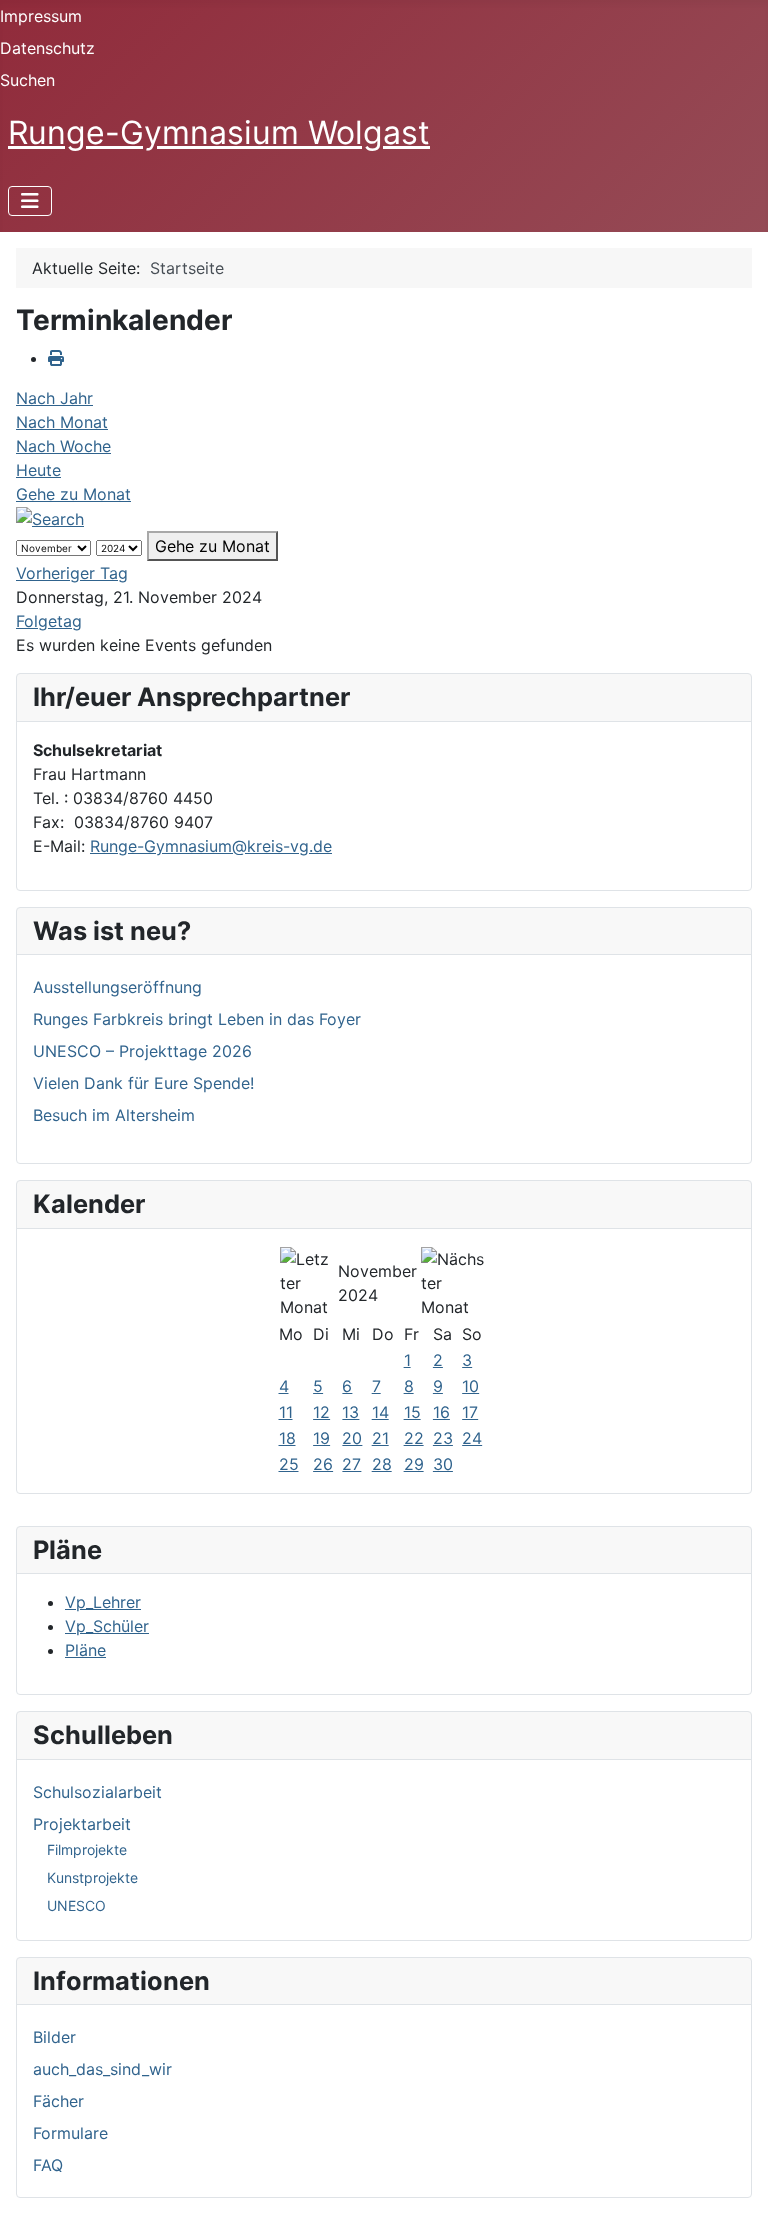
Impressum (41, 16)
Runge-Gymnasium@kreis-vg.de (211, 846)
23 (443, 1438)
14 (380, 1412)
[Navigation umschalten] (30, 201)
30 (443, 1464)
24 (472, 1438)
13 (350, 1412)
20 (352, 1438)
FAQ (48, 2165)
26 (323, 1464)
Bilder (54, 2037)
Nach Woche (63, 446)
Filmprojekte (87, 1849)
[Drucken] (56, 358)
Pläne (85, 1650)
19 (321, 1438)
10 (470, 1386)
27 (351, 1464)
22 (414, 1438)
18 (287, 1438)
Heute (38, 470)
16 (441, 1412)
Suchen (27, 80)
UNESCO (76, 1905)
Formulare (70, 2133)
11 (286, 1412)
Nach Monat (62, 422)
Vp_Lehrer (103, 1602)
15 (412, 1412)
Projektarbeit (82, 1824)
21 (380, 1438)
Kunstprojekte (92, 1877)
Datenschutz (47, 48)
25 (289, 1464)
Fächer (58, 2101)
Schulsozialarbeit (97, 1792)
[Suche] (50, 518)
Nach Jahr (54, 398)
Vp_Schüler (107, 1626)
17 (470, 1412)
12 (321, 1412)
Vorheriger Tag (72, 573)
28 (382, 1464)
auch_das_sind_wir (102, 2069)
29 (414, 1464)
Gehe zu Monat (73, 494)
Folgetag (49, 621)
